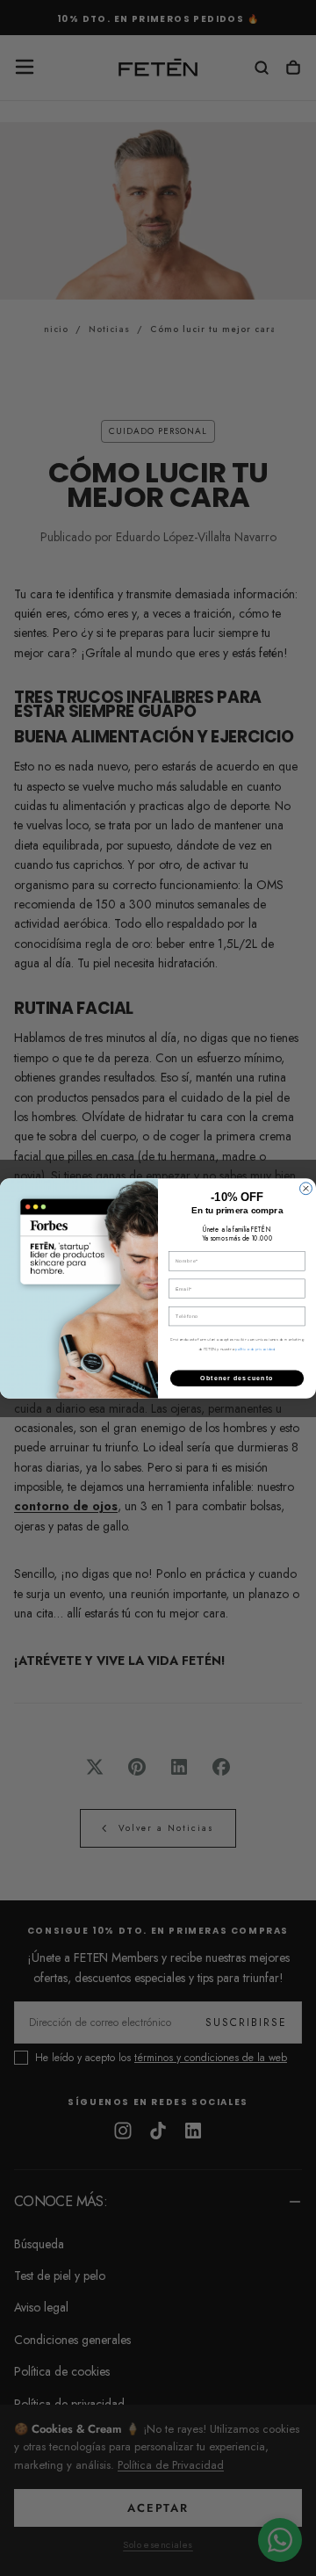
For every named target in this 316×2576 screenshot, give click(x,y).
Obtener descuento (237, 1378)
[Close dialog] (306, 1188)
